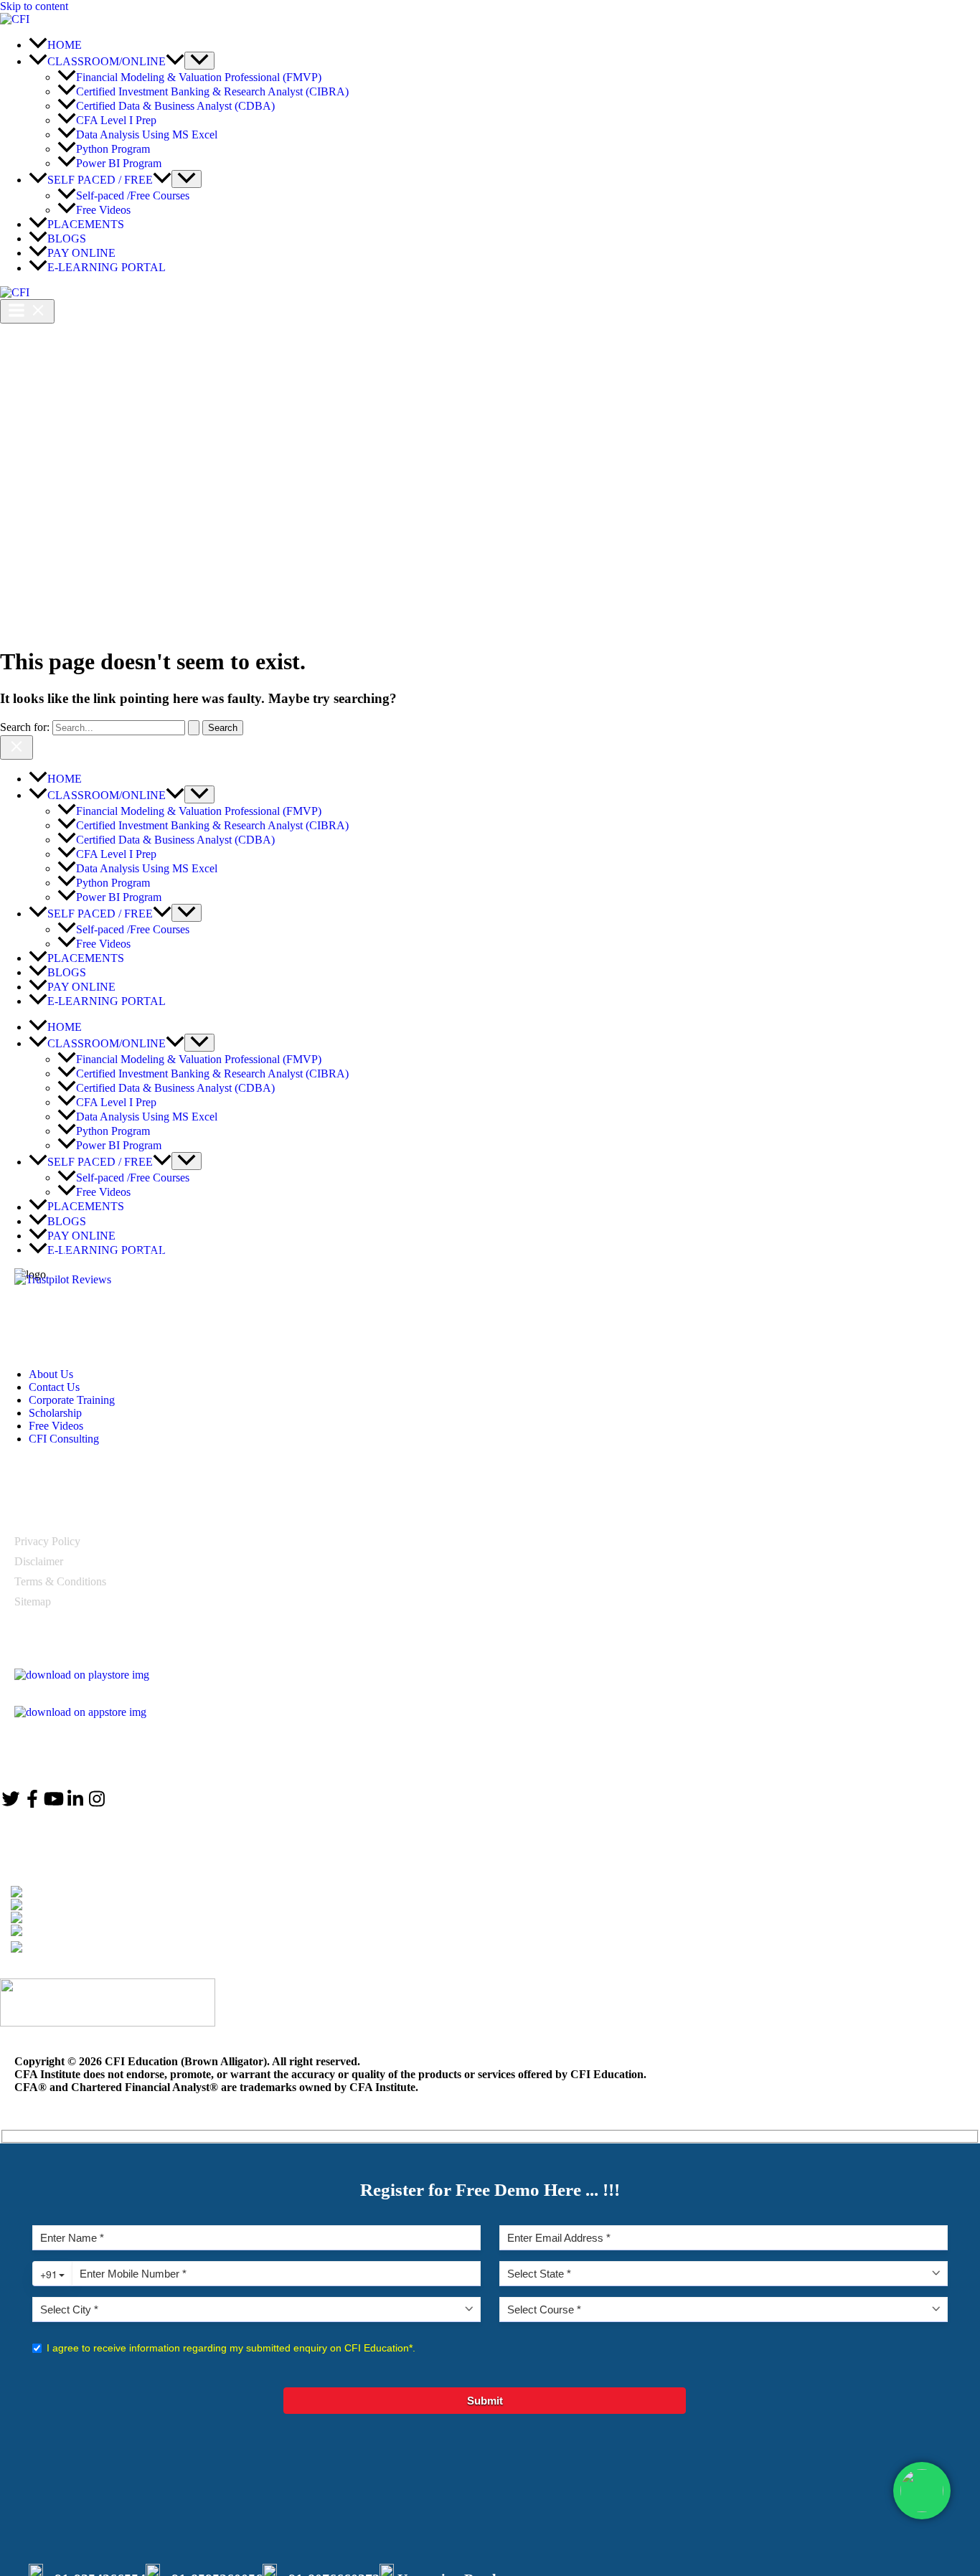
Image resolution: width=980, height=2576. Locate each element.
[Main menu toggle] (27, 311)
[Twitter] (11, 1804)
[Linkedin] (75, 1804)
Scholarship (55, 1413)
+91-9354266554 (93, 1892)
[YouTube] (54, 1804)
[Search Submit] (194, 728)
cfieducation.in (84, 1931)
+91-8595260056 (81, 1905)
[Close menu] (17, 747)
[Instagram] (97, 1804)
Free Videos (56, 1426)
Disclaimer (39, 1561)
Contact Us (54, 1387)
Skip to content (34, 6)
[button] (175, 61)
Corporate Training (72, 1400)
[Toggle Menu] (199, 61)
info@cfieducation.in (93, 1918)
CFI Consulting (64, 1439)
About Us (51, 1374)
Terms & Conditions (60, 1581)
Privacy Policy (47, 1541)
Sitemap (33, 1601)
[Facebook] (32, 1804)
